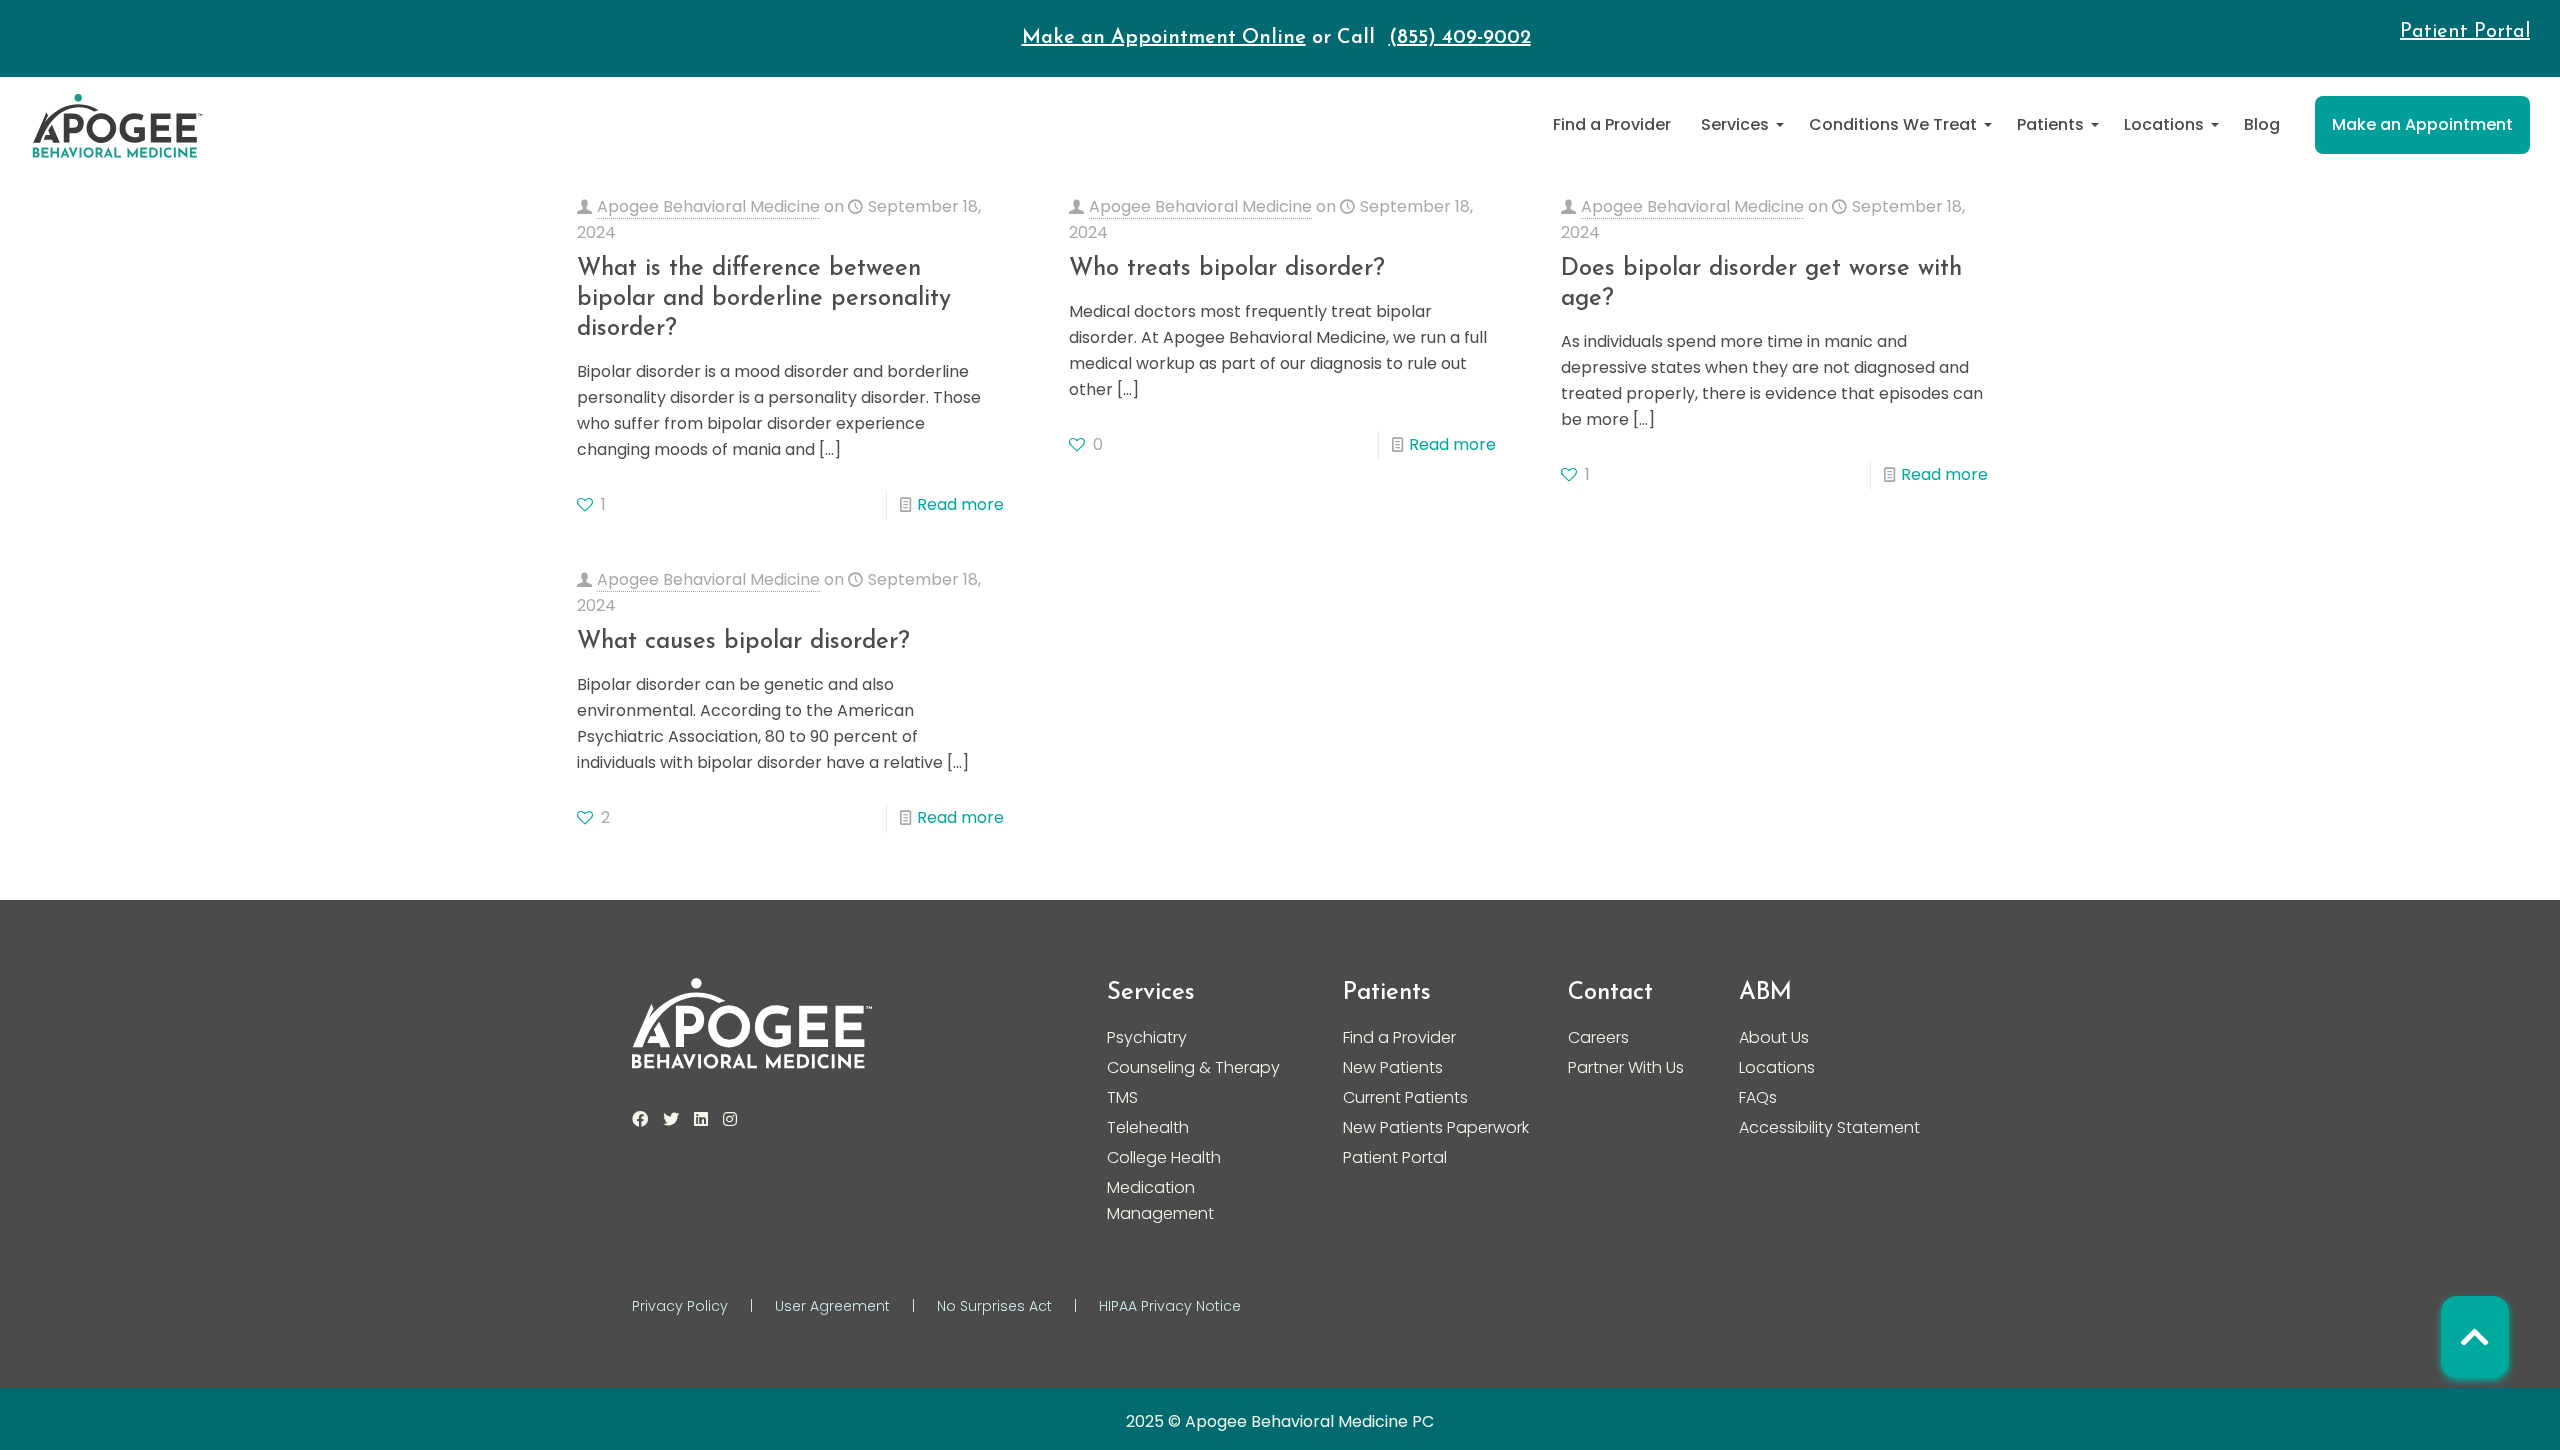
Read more (960, 504)
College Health (1164, 1157)
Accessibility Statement (1829, 1127)
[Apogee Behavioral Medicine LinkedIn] (701, 1119)
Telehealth (1148, 1127)
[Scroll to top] (2475, 1337)
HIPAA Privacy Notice (1170, 1306)
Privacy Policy (680, 1306)
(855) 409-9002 (1460, 38)
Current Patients (1405, 1097)
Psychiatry (1147, 1037)
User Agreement (832, 1306)
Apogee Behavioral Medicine (708, 206)
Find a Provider (1399, 1037)
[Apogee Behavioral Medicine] (117, 125)
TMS (1122, 1097)
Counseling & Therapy (1193, 1067)
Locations (1777, 1067)
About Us (1774, 1037)
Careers (1598, 1037)
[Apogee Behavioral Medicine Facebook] (640, 1119)
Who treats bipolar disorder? (1227, 269)
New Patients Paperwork (1436, 1127)
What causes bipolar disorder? (743, 642)
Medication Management (1160, 1200)
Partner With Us (1626, 1067)
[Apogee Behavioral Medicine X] (671, 1119)
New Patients (1393, 1067)
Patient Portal (2465, 32)
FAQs (1758, 1097)
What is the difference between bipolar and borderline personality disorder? (764, 299)
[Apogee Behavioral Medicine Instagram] (730, 1119)
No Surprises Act (994, 1306)
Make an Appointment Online (1164, 38)
